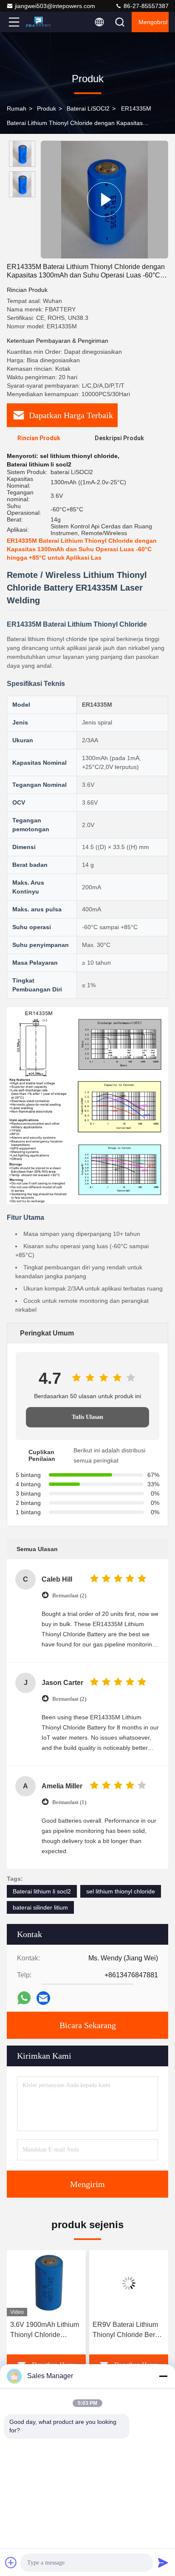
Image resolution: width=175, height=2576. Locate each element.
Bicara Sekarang (88, 2025)
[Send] (163, 2562)
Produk (47, 108)
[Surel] (43, 1998)
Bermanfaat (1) (69, 1802)
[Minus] (163, 2376)
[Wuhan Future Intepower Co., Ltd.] (42, 22)
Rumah (17, 108)
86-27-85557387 (145, 6)
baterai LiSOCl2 (88, 108)
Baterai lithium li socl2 (42, 1891)
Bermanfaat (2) (69, 1595)
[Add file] (11, 2562)
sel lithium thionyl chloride (121, 1891)
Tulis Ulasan (87, 1417)
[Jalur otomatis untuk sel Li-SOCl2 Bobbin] (104, 200)
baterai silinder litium (40, 1907)
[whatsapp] (24, 1998)
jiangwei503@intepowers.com (55, 6)
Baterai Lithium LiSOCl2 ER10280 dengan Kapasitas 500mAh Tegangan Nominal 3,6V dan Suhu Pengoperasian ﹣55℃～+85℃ (129, 2330)
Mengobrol (153, 22)
